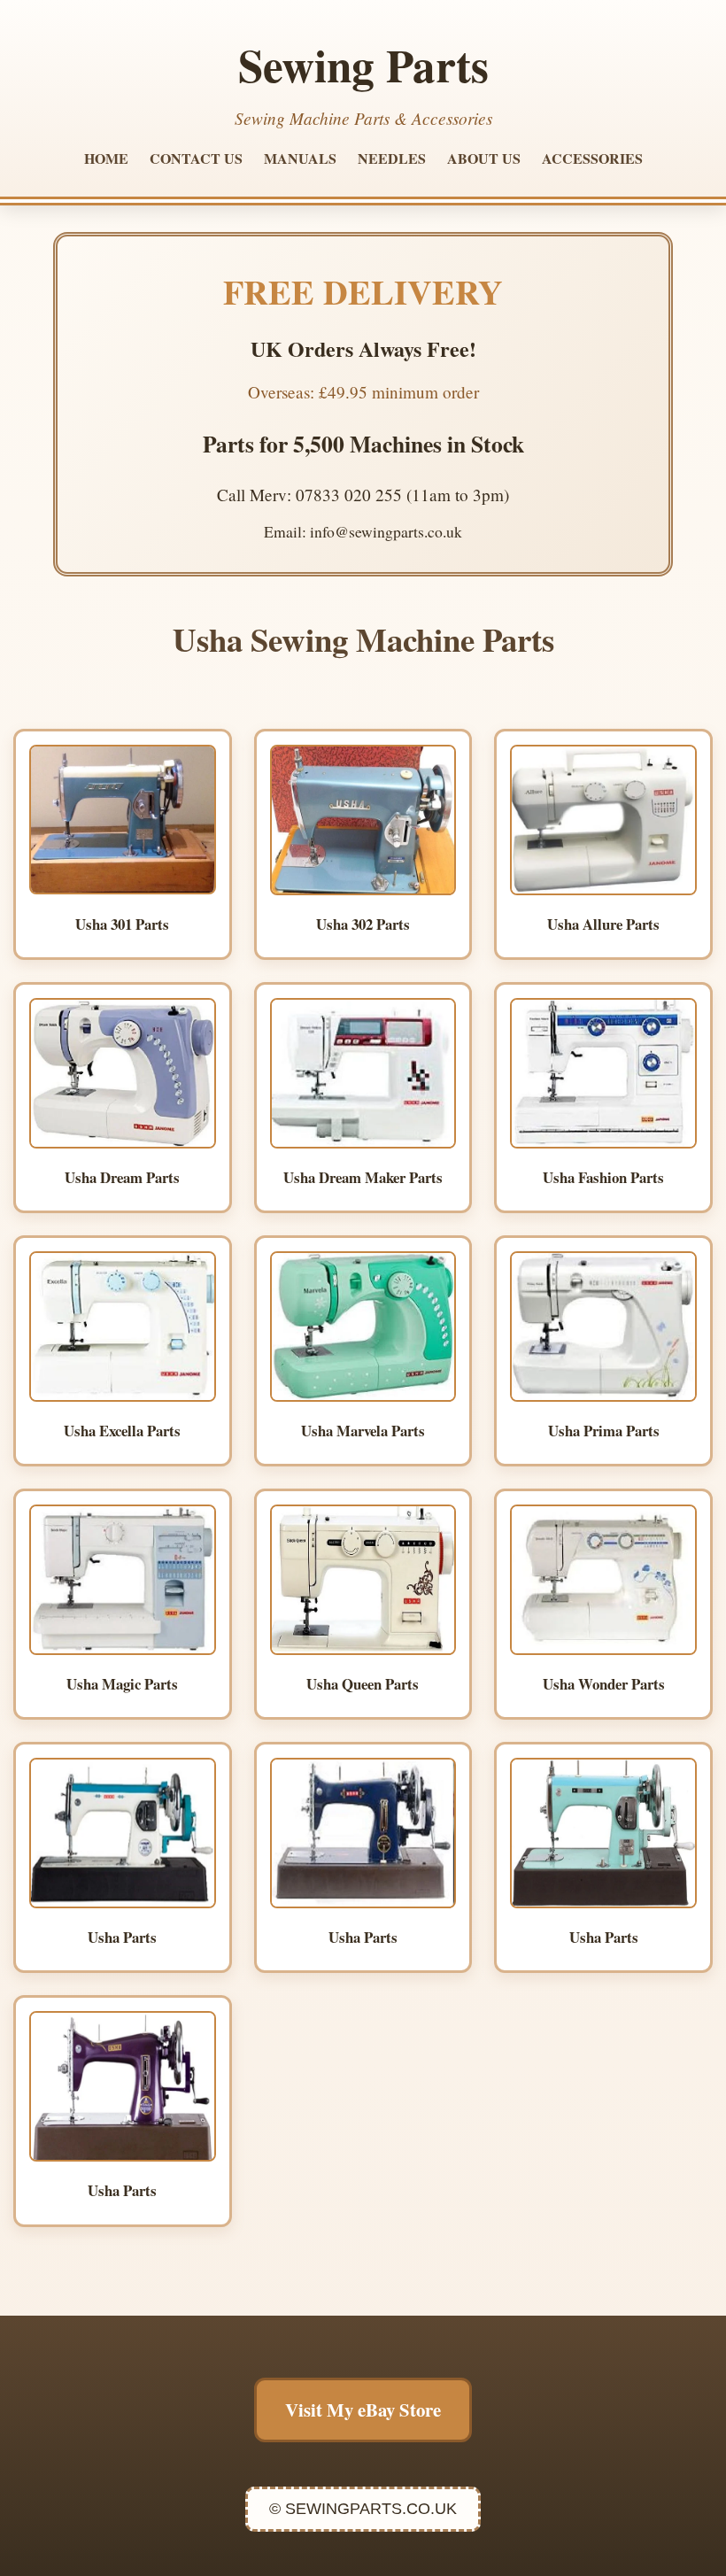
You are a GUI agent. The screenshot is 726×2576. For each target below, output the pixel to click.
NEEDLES (392, 158)
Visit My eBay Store (363, 2410)
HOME (106, 158)
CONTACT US (196, 158)
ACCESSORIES (592, 158)
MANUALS (300, 158)
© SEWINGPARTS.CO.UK (363, 2509)
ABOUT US (484, 158)
